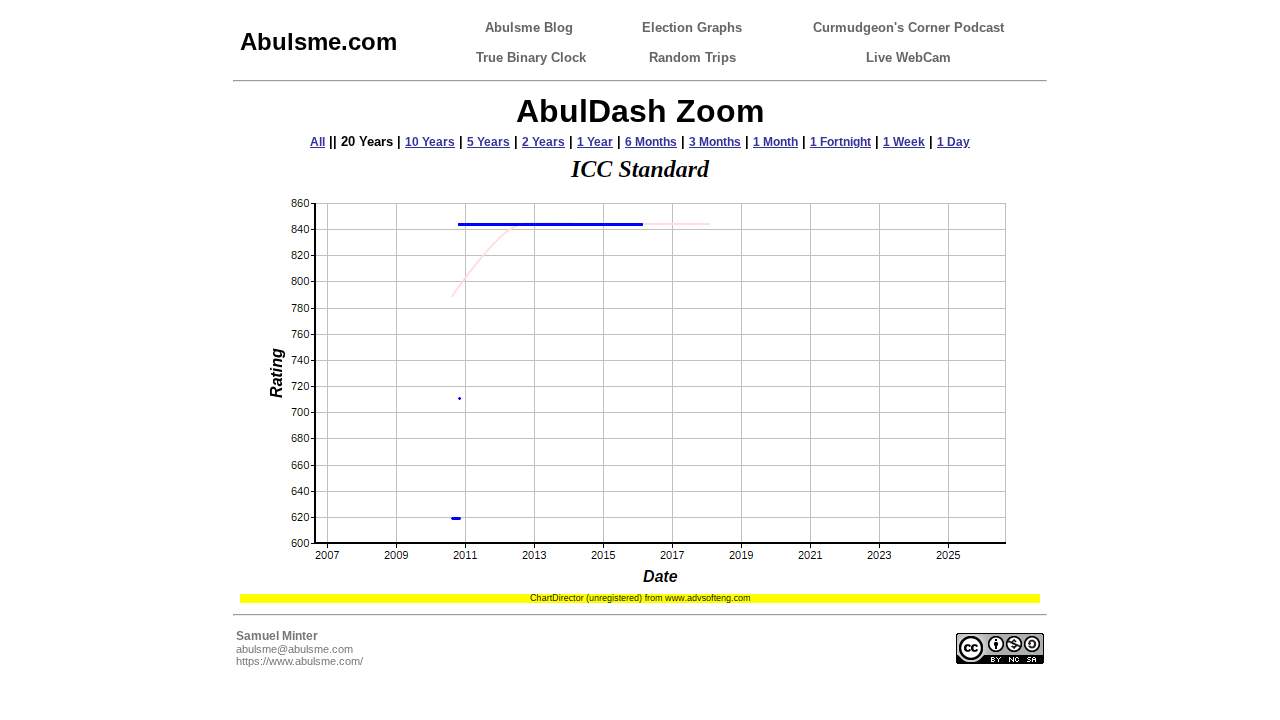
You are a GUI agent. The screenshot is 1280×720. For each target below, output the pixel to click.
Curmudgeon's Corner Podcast (908, 27)
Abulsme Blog (529, 27)
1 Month (775, 142)
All (317, 142)
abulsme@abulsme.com (294, 649)
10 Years (430, 142)
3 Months (715, 142)
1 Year (595, 142)
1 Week (904, 142)
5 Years (488, 142)
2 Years (543, 142)
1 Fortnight (840, 142)
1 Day (953, 142)
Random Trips (692, 57)
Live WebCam (908, 57)
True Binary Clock (531, 57)
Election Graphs (692, 27)
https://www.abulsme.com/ (299, 661)
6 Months (651, 142)
